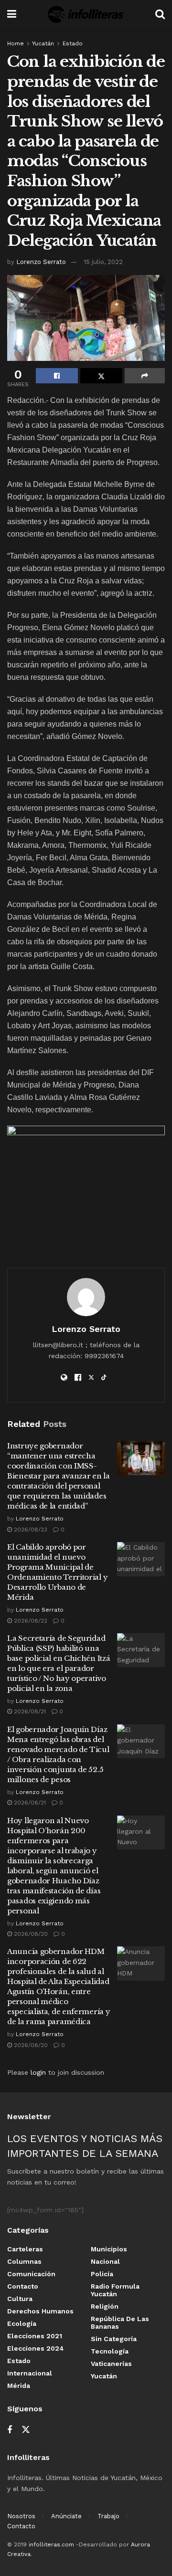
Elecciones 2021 (35, 2336)
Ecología (22, 2323)
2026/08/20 (30, 1934)
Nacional (105, 2261)
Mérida (19, 2386)
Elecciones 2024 (36, 2348)
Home (16, 43)
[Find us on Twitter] (26, 2430)
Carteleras (25, 2249)
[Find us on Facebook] (10, 2430)
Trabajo (108, 2516)
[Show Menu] (12, 14)
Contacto (23, 2286)
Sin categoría (114, 2339)
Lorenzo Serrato (41, 262)
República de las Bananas (120, 2323)
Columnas (24, 2261)
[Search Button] (160, 14)
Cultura (20, 2299)
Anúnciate (66, 2516)
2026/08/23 (30, 1530)
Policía (102, 2274)
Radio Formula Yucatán (115, 2290)
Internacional (30, 2373)
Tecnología (110, 2351)
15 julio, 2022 (103, 262)
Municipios (109, 2249)
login (38, 2072)
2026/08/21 (29, 1711)
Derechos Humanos (40, 2311)
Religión (105, 2306)
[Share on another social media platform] (145, 376)
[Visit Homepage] (86, 14)
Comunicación (31, 2274)
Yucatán (43, 43)
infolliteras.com (51, 2544)
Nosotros (21, 2516)
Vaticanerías (111, 2364)
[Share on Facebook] (57, 376)
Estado (73, 43)
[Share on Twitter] (101, 376)
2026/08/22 (30, 1621)
